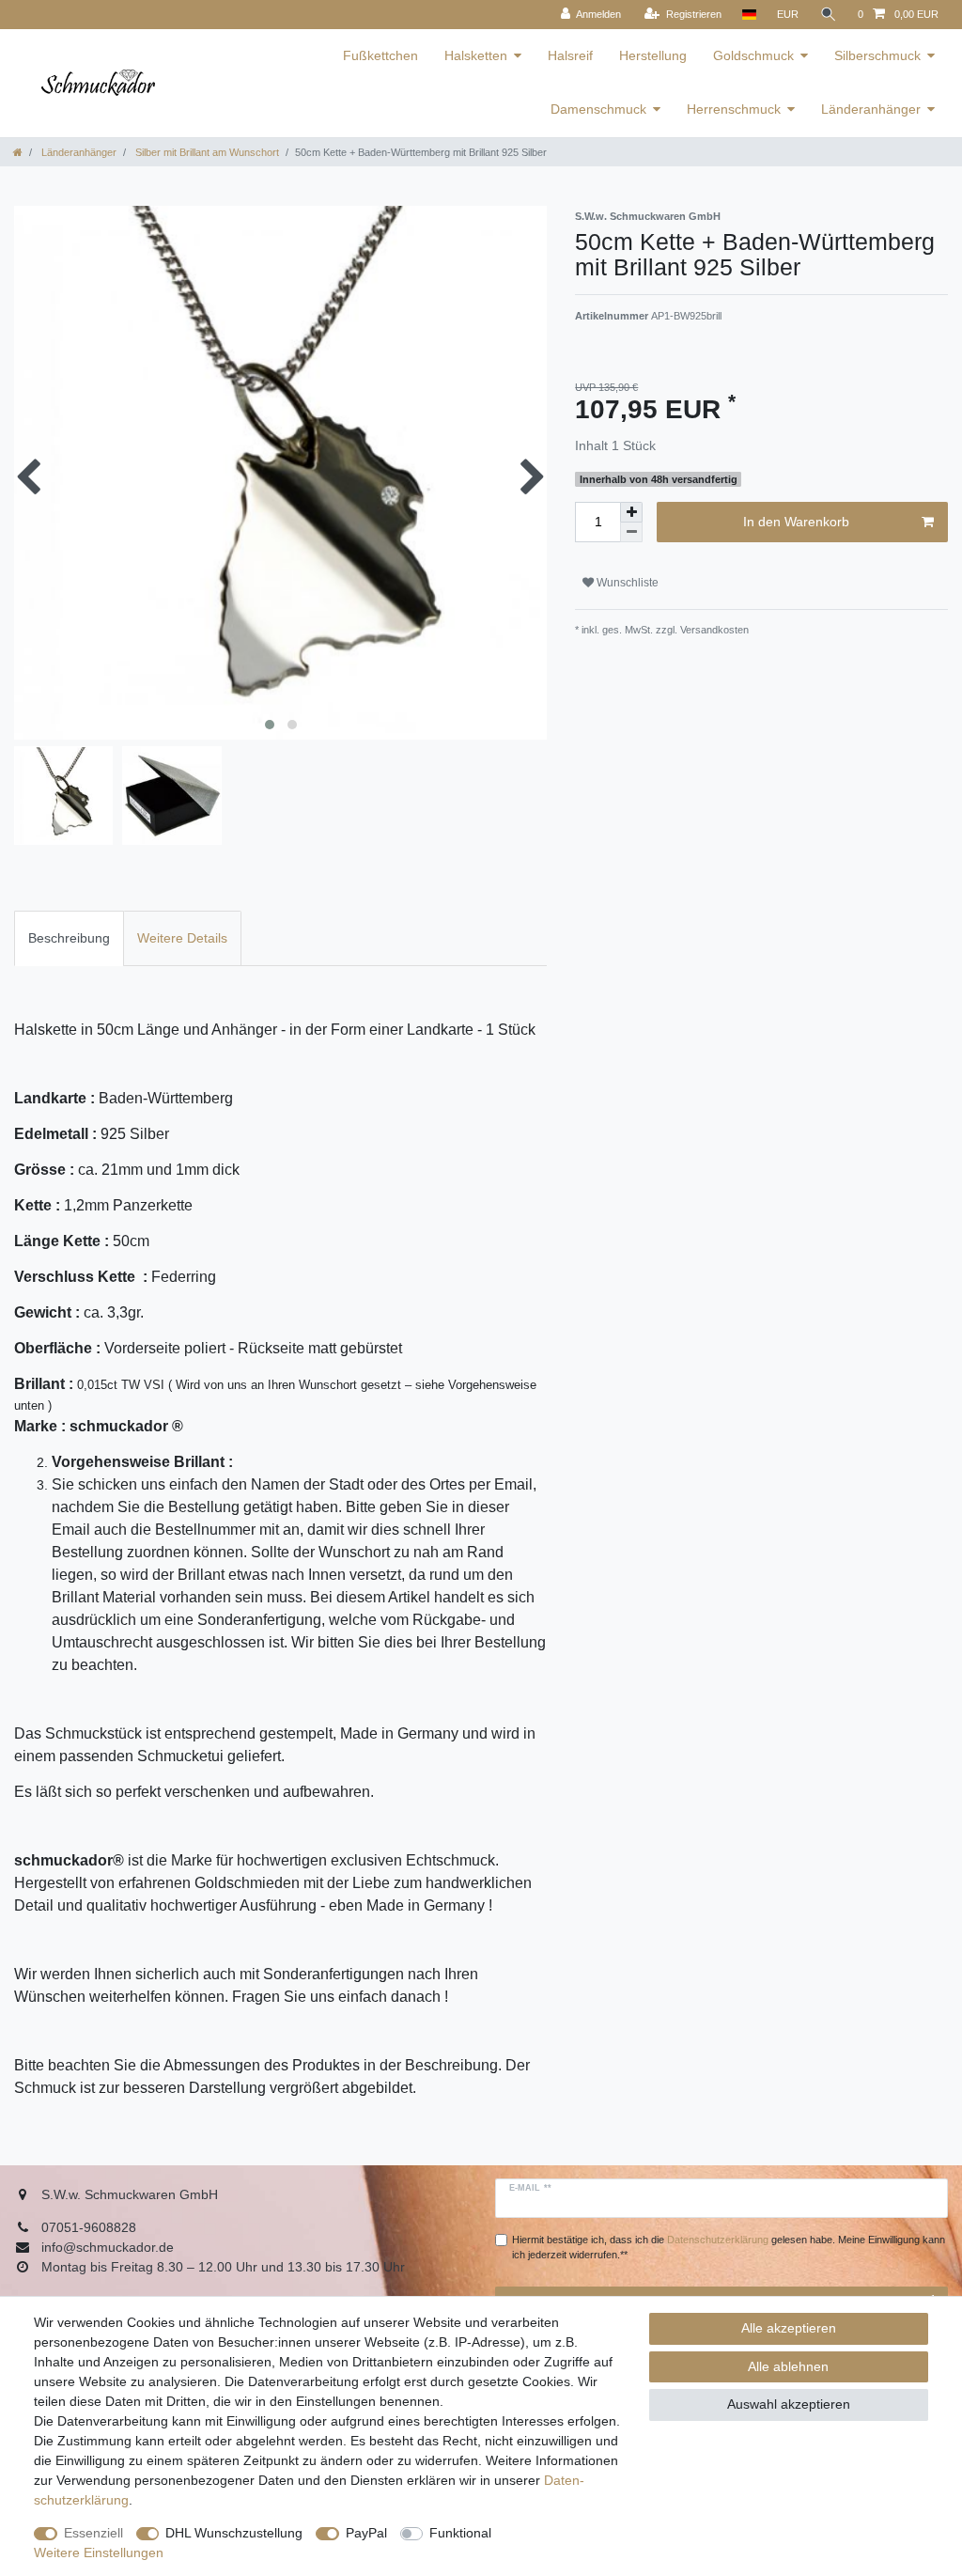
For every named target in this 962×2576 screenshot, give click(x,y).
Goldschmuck (753, 55)
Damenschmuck (598, 109)
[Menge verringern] (631, 532)
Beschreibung (69, 938)
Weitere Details (182, 938)
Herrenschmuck (734, 109)
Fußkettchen (380, 55)
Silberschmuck (877, 55)
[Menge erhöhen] (631, 512)
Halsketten (476, 55)
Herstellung (653, 55)
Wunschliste (626, 583)
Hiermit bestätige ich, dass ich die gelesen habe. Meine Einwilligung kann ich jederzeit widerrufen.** (729, 2248)
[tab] (69, 938)
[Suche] (829, 15)
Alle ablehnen (788, 2366)
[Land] (749, 15)
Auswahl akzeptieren (789, 2404)
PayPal (366, 2533)
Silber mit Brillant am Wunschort (206, 152)
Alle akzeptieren (789, 2328)
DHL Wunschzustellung (234, 2533)
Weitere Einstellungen (99, 2553)
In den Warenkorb (796, 522)
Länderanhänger (871, 109)
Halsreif (570, 55)
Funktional (460, 2533)
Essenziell (93, 2533)
